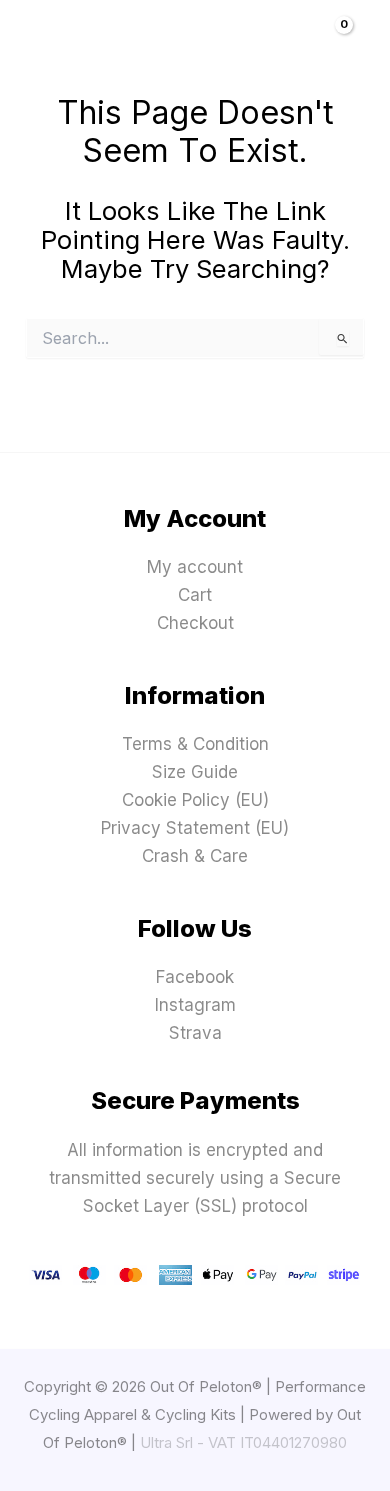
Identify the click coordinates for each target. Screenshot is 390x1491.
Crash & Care (195, 856)
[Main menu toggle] (44, 50)
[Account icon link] (303, 50)
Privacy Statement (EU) (195, 828)
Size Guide (195, 772)
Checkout (195, 623)
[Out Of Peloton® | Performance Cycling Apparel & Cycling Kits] (187, 50)
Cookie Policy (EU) (195, 800)
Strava (195, 1033)
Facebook (195, 977)
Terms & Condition (195, 744)
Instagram (195, 1005)
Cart (195, 595)
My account (195, 567)
